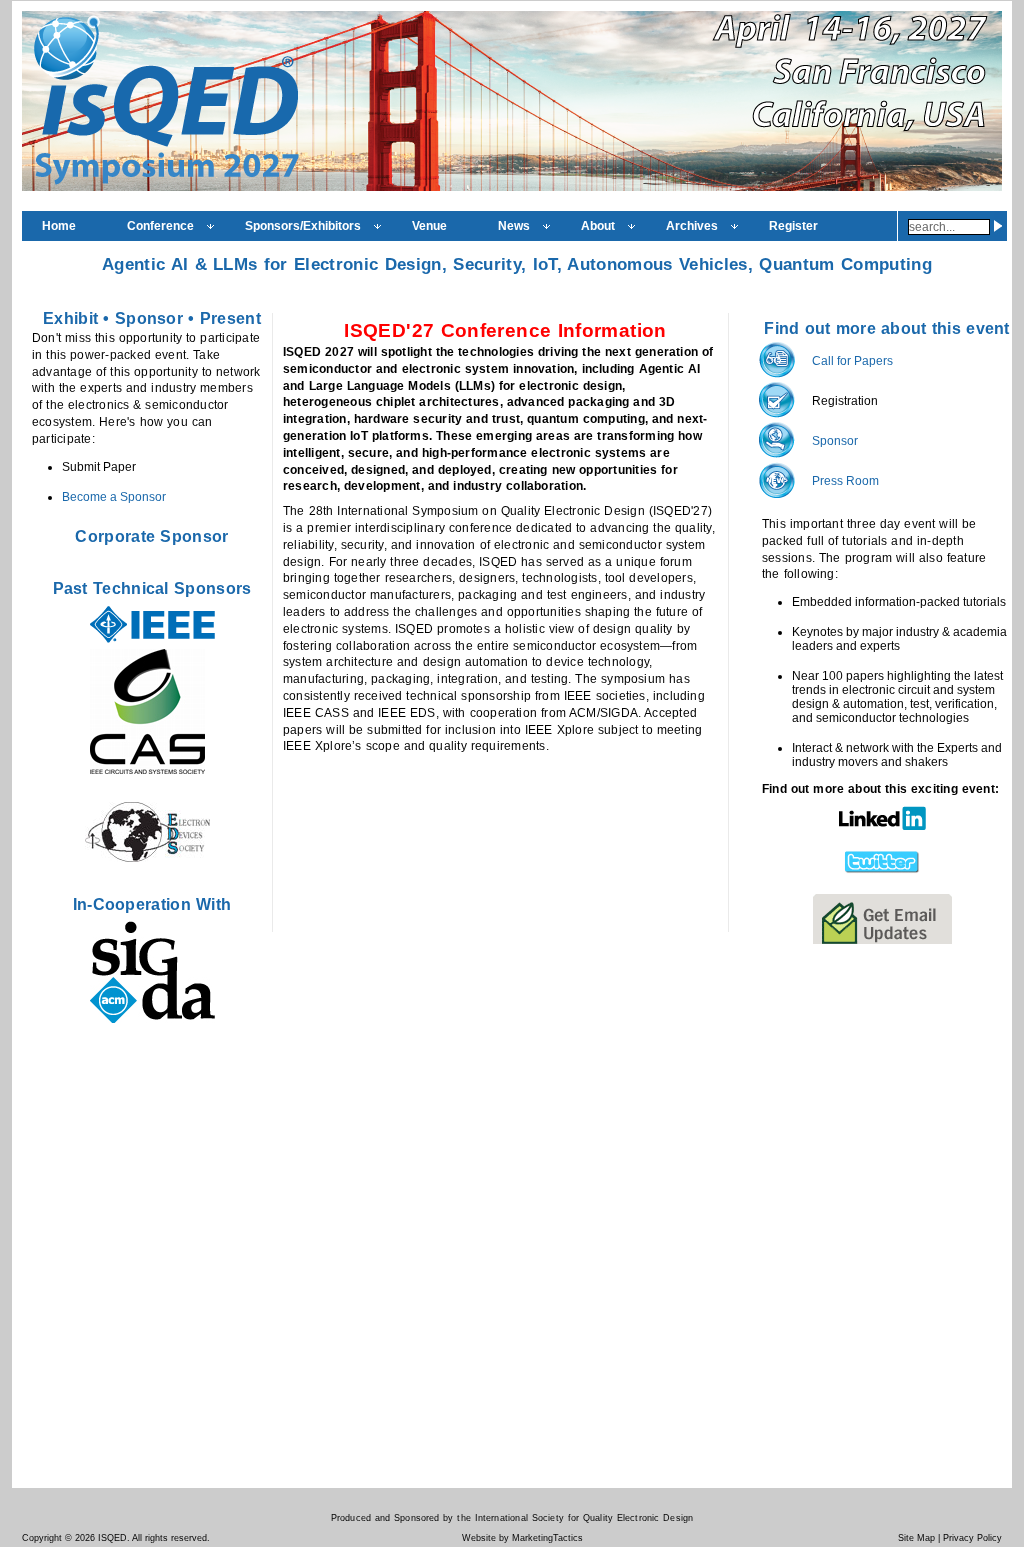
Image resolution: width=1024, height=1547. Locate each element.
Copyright (42, 1538)
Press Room (845, 481)
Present (230, 318)
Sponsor (146, 318)
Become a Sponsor (114, 497)
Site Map (916, 1538)
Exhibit (70, 318)
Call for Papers (852, 361)
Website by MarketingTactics (522, 1538)
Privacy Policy (972, 1538)
